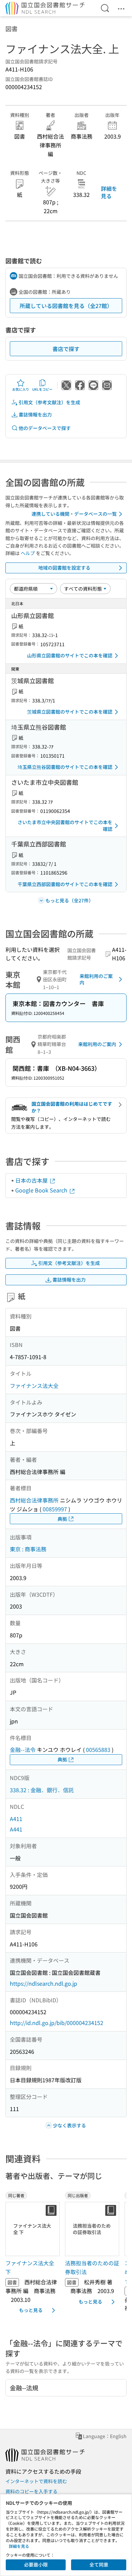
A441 (16, 1829)
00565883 (98, 1750)
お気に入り (21, 389)
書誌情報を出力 (35, 414)
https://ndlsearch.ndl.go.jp (43, 1983)
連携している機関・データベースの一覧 (74, 514)
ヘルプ (28, 553)
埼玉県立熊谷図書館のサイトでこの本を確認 (65, 767)
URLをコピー (42, 389)
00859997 (55, 1509)
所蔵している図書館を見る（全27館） (66, 306)
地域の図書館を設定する (64, 568)
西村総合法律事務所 (34, 1500)
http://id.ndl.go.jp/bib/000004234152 (57, 2023)
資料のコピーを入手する (31, 2491)
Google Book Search (42, 1190)
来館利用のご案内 (96, 979)
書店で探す (66, 349)
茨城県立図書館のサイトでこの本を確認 (70, 712)
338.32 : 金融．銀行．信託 (42, 1790)
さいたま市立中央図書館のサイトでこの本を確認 (65, 825)
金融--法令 (23, 1750)
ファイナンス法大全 (34, 1386)
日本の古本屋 (32, 1180)
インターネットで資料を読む (36, 2481)
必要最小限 (36, 2564)
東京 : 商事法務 (28, 1549)
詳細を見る (109, 192)
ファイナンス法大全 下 (30, 2267)
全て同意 (99, 2564)
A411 (16, 1819)
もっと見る (31, 2310)
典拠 (62, 1519)
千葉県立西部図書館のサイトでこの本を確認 (65, 884)
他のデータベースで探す (45, 428)
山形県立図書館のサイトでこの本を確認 (70, 655)
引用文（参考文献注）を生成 (49, 402)
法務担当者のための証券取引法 (92, 2267)
